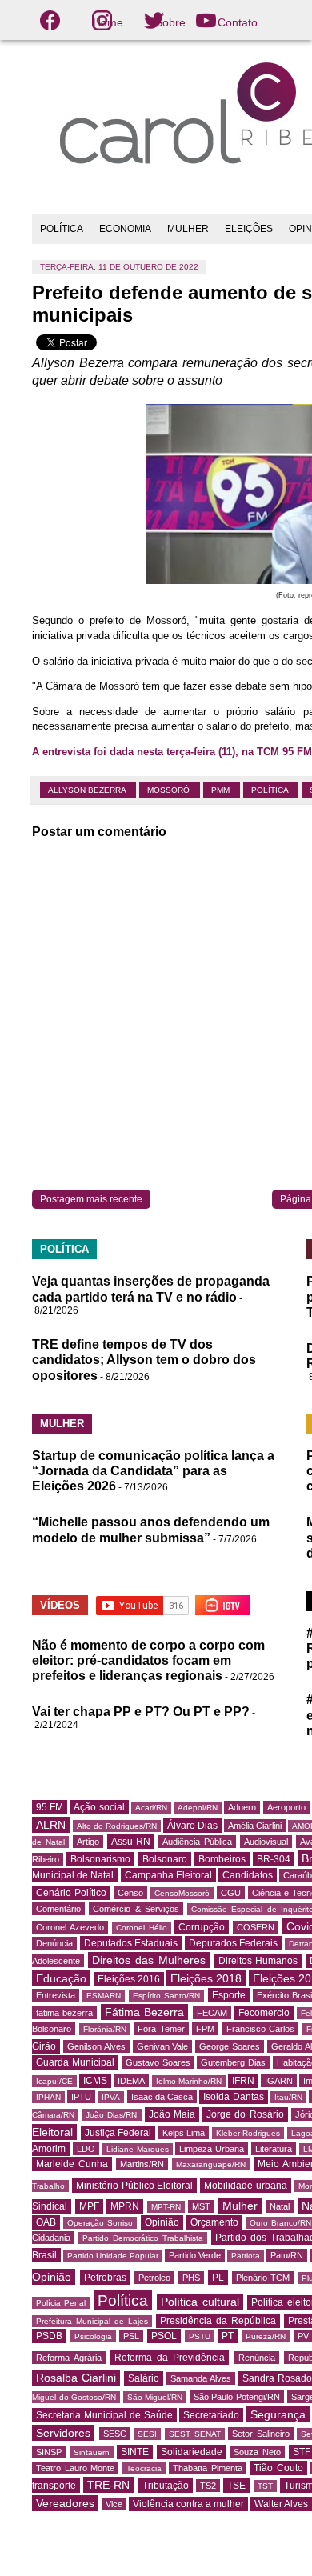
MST (201, 2206)
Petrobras (105, 2278)
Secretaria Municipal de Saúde (104, 2415)
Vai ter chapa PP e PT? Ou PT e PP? (141, 1712)
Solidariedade (192, 2452)
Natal (280, 2206)
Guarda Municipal (75, 2062)
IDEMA (131, 2081)
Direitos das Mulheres (149, 1960)
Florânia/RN (105, 2029)
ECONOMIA (125, 229)
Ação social (99, 1807)
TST (265, 2486)
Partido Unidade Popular (113, 2256)
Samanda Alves (201, 2378)
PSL (131, 2336)
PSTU (200, 2336)
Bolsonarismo (100, 1859)
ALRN (51, 1825)
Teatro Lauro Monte (75, 2468)
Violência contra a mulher (188, 2504)
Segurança (278, 2414)
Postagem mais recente (91, 1199)
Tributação (166, 2486)
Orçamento (214, 2222)
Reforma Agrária (69, 2358)
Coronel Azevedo (70, 1927)
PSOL (164, 2336)
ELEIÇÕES (249, 229)
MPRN (125, 2206)
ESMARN (104, 1996)
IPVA (111, 2097)
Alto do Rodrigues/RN (117, 1826)
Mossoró (170, 790)
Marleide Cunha (72, 2164)
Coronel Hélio (142, 1928)
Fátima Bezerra (144, 2012)
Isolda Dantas (233, 2097)
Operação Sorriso (100, 2223)
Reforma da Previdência (170, 2358)
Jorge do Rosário (245, 2114)
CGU (231, 1893)
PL (218, 2278)
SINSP (49, 2452)
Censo (130, 1893)
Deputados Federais (234, 1943)
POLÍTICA (62, 229)
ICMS (95, 2081)
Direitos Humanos (258, 1961)
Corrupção (202, 1927)
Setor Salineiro (261, 2434)
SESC (115, 2434)
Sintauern (92, 2452)
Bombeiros (222, 1859)
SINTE (135, 2452)
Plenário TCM (263, 2278)
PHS (191, 2278)
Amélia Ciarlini (255, 1826)
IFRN (243, 2081)
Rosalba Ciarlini (76, 2378)
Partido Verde (195, 2255)
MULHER (188, 229)
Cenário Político (71, 1893)
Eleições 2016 (129, 1979)
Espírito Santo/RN (166, 1996)
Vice (114, 2504)
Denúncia (54, 1943)
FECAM (212, 2013)
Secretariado (211, 2415)
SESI (147, 2434)
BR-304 (274, 1859)
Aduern (242, 1807)
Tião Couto (278, 2468)
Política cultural (200, 2302)
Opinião (162, 2222)
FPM (205, 2029)
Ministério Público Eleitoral (135, 2186)
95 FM (50, 1807)
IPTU (81, 2097)
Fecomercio (264, 2013)
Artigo (88, 1842)
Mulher (240, 2206)
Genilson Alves (96, 2046)
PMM (222, 790)
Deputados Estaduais (131, 1943)
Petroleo (154, 2278)
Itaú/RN (288, 2097)
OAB (46, 2222)
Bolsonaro (165, 1859)
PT (228, 2336)
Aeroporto (286, 1807)
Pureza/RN (266, 2336)
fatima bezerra (64, 2013)
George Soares (230, 2046)
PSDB (49, 2336)
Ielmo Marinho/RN (189, 2081)
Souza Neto (257, 2452)
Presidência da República (218, 2321)
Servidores (63, 2433)
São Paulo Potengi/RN (237, 2397)
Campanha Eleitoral (168, 1875)
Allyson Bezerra (88, 790)
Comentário (58, 1909)
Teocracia (144, 2468)
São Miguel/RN (155, 2397)
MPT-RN (166, 2207)
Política (271, 790)
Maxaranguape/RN (211, 2164)
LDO (86, 2149)
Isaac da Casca (162, 2097)
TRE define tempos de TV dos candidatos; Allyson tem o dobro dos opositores (144, 1360)
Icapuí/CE (54, 2081)
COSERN (256, 1927)
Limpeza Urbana (212, 2149)
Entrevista (56, 1995)
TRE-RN (108, 2485)
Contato (238, 22)
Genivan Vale (163, 2046)
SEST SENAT (195, 2434)
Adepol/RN (198, 1808)
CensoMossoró (182, 1893)
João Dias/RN (111, 2115)
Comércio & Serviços (136, 1909)
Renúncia (257, 2358)
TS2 (208, 2486)
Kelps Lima (184, 2133)
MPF (89, 2206)
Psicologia (93, 2336)
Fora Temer (161, 2029)
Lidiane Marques (138, 2149)
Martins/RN (142, 2164)
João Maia (172, 2114)
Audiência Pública (197, 1842)
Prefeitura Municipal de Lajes (92, 2321)
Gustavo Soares (158, 2062)
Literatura (274, 2149)
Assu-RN (131, 1842)
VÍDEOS (60, 1605)
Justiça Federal (118, 2133)
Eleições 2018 (206, 1978)
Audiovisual (266, 1842)
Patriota (246, 2256)
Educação (61, 1978)
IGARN (279, 2081)
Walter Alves (281, 2504)
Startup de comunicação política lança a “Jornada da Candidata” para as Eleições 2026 (153, 1471)
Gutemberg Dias (233, 2062)
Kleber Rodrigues (248, 2133)
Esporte (229, 1995)
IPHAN (48, 2097)
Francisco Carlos (261, 2029)
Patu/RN (287, 2255)
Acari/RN (151, 1808)
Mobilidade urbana (246, 2186)
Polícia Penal (61, 2303)
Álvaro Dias (192, 1826)
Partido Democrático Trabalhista (143, 2238)
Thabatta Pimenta (208, 2468)
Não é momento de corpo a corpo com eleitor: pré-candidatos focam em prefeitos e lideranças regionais (148, 1660)
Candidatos (248, 1875)
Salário (144, 2378)
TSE (236, 2486)
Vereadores (65, 2503)
